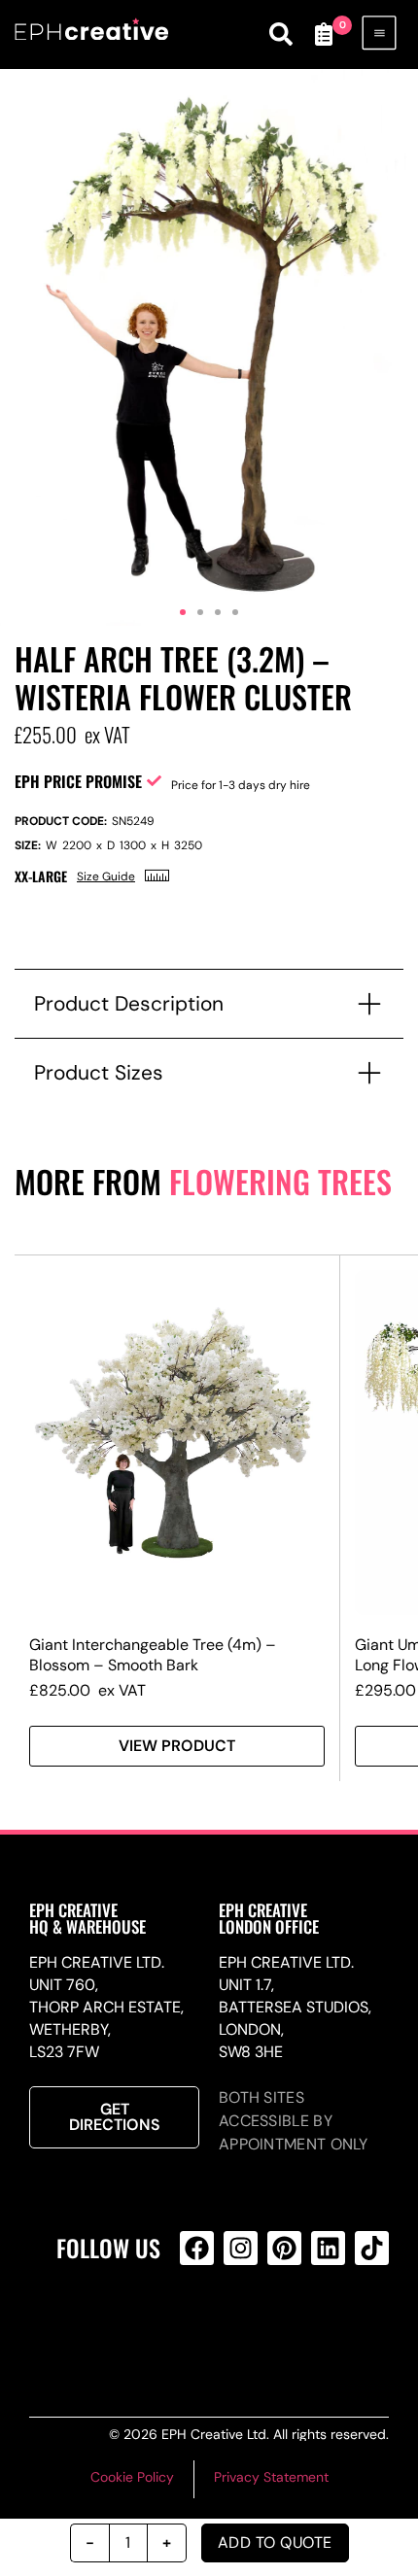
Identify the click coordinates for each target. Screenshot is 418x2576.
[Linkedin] (328, 2248)
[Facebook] (197, 2248)
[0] (324, 34)
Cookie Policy (132, 2477)
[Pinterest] (284, 2248)
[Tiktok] (372, 2248)
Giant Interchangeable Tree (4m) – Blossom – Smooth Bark (153, 1655)
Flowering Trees (280, 1181)
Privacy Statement (271, 2477)
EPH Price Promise (78, 781)
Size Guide (106, 876)
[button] (183, 612)
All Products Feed (237, 2326)
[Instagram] (241, 2248)
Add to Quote (275, 2542)
